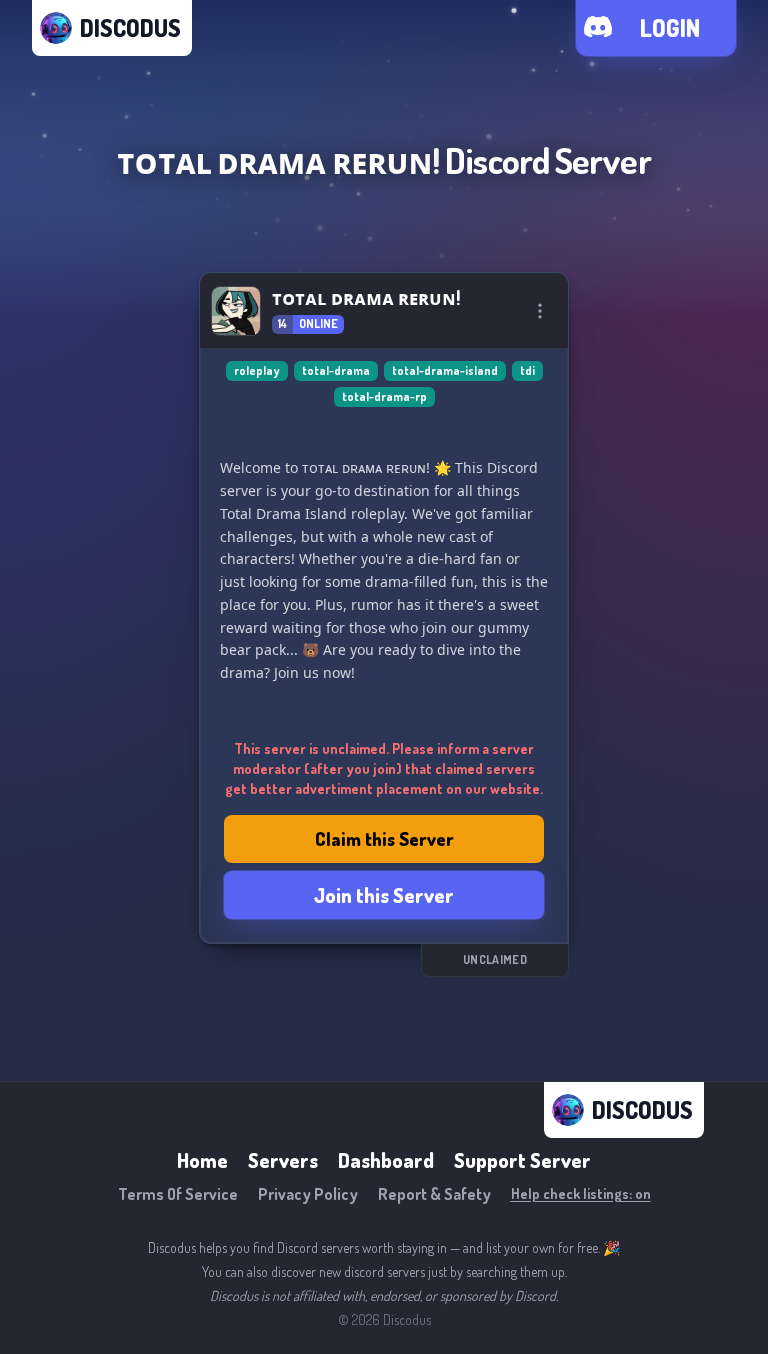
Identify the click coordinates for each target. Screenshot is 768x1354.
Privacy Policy (308, 1194)
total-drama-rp (384, 396)
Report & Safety (434, 1194)
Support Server (522, 1160)
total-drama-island (445, 370)
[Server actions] (540, 311)
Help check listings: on (581, 1193)
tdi (527, 370)
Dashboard (386, 1160)
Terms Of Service (178, 1194)
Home (202, 1160)
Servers (283, 1160)
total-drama (336, 370)
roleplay (257, 370)
